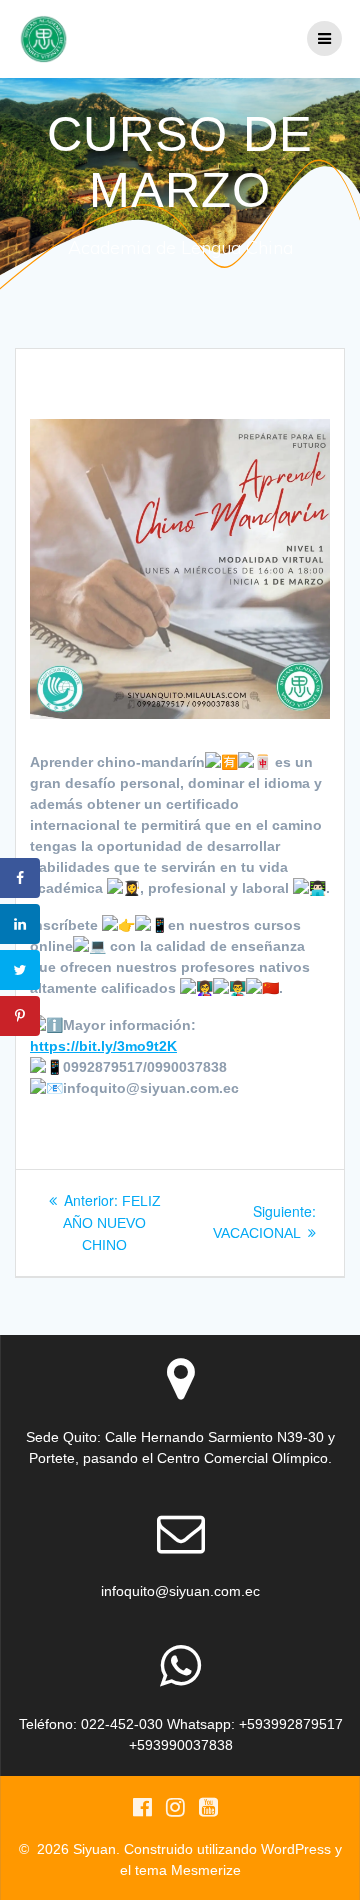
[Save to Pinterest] (20, 1016)
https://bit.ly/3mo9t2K (103, 1046)
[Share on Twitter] (20, 970)
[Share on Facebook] (20, 878)
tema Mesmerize (188, 1870)
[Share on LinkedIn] (20, 924)
